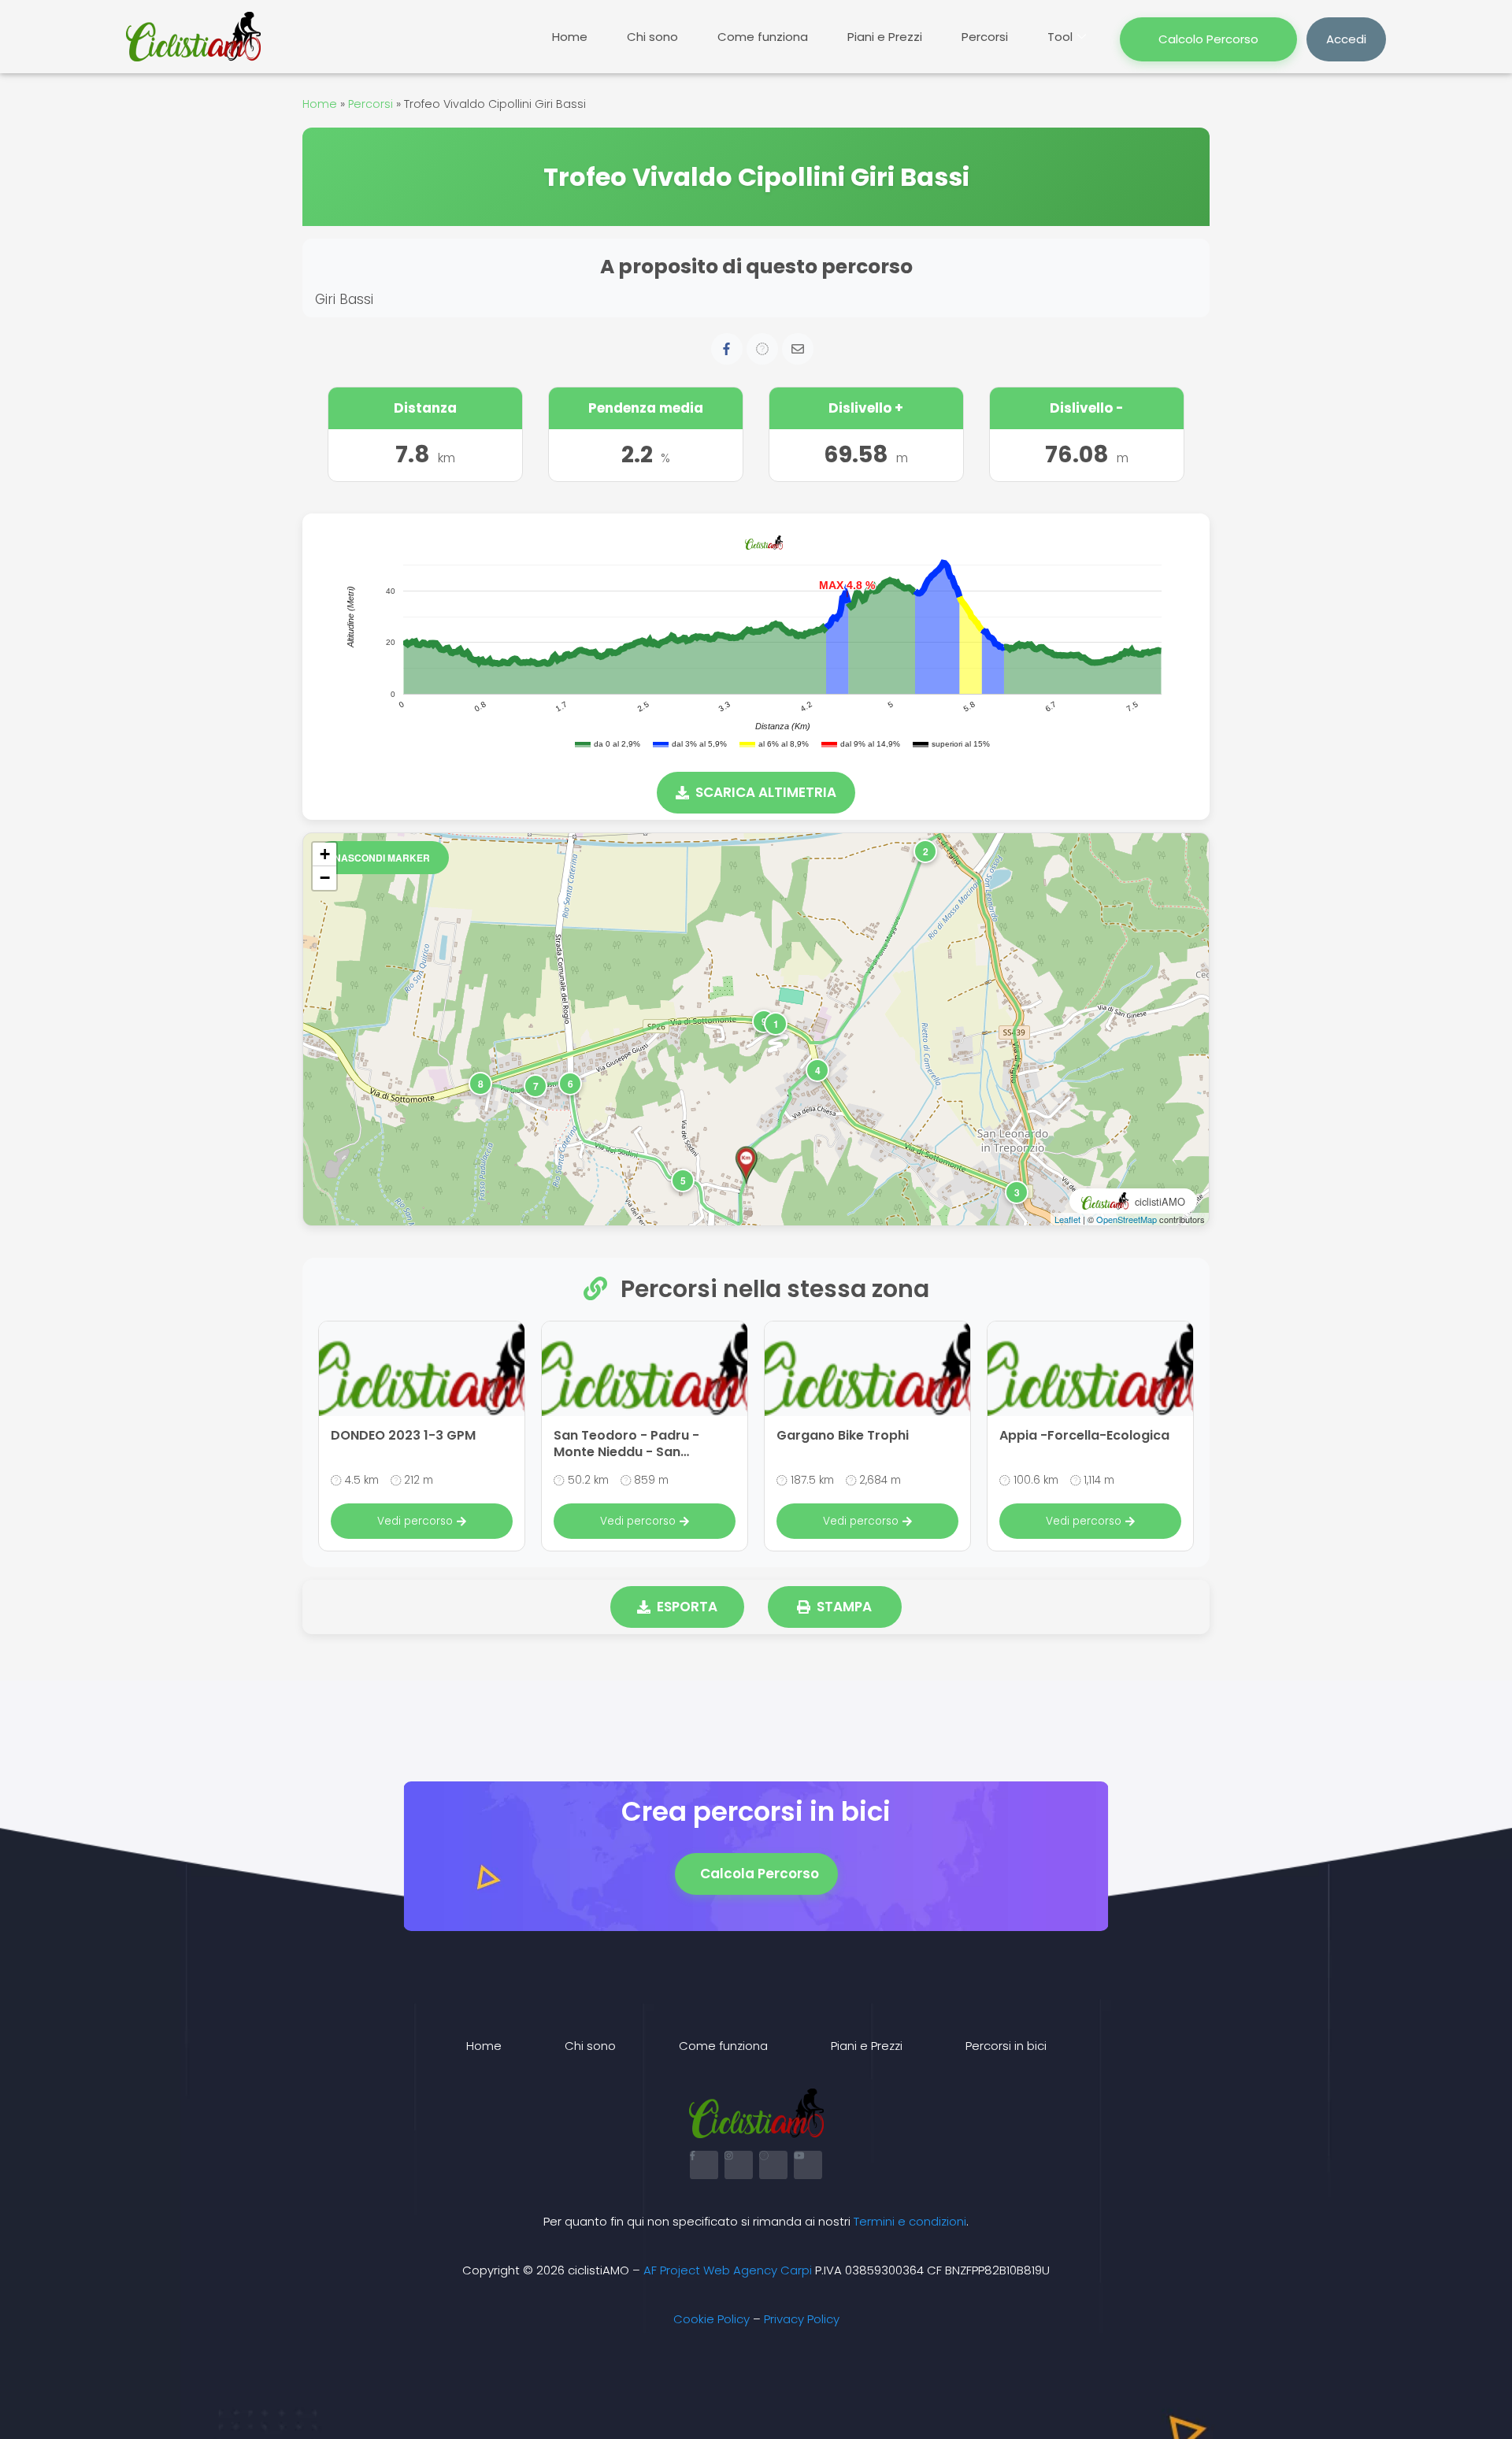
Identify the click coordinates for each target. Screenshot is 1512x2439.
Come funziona (763, 37)
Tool (1060, 37)
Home (570, 37)
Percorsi (985, 37)
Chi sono (652, 37)
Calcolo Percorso (1208, 39)
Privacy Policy (802, 2319)
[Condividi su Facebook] (727, 349)
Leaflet (1067, 1219)
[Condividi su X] (762, 349)
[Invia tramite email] (798, 349)
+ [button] (325, 854)
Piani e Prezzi (885, 37)
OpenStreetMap (1127, 1219)
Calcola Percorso (760, 1874)
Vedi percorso (415, 1521)
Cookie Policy (712, 2319)
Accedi (1346, 39)
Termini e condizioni (910, 2221)
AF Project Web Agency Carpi (728, 2270)
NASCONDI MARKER (382, 858)
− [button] (325, 878)
